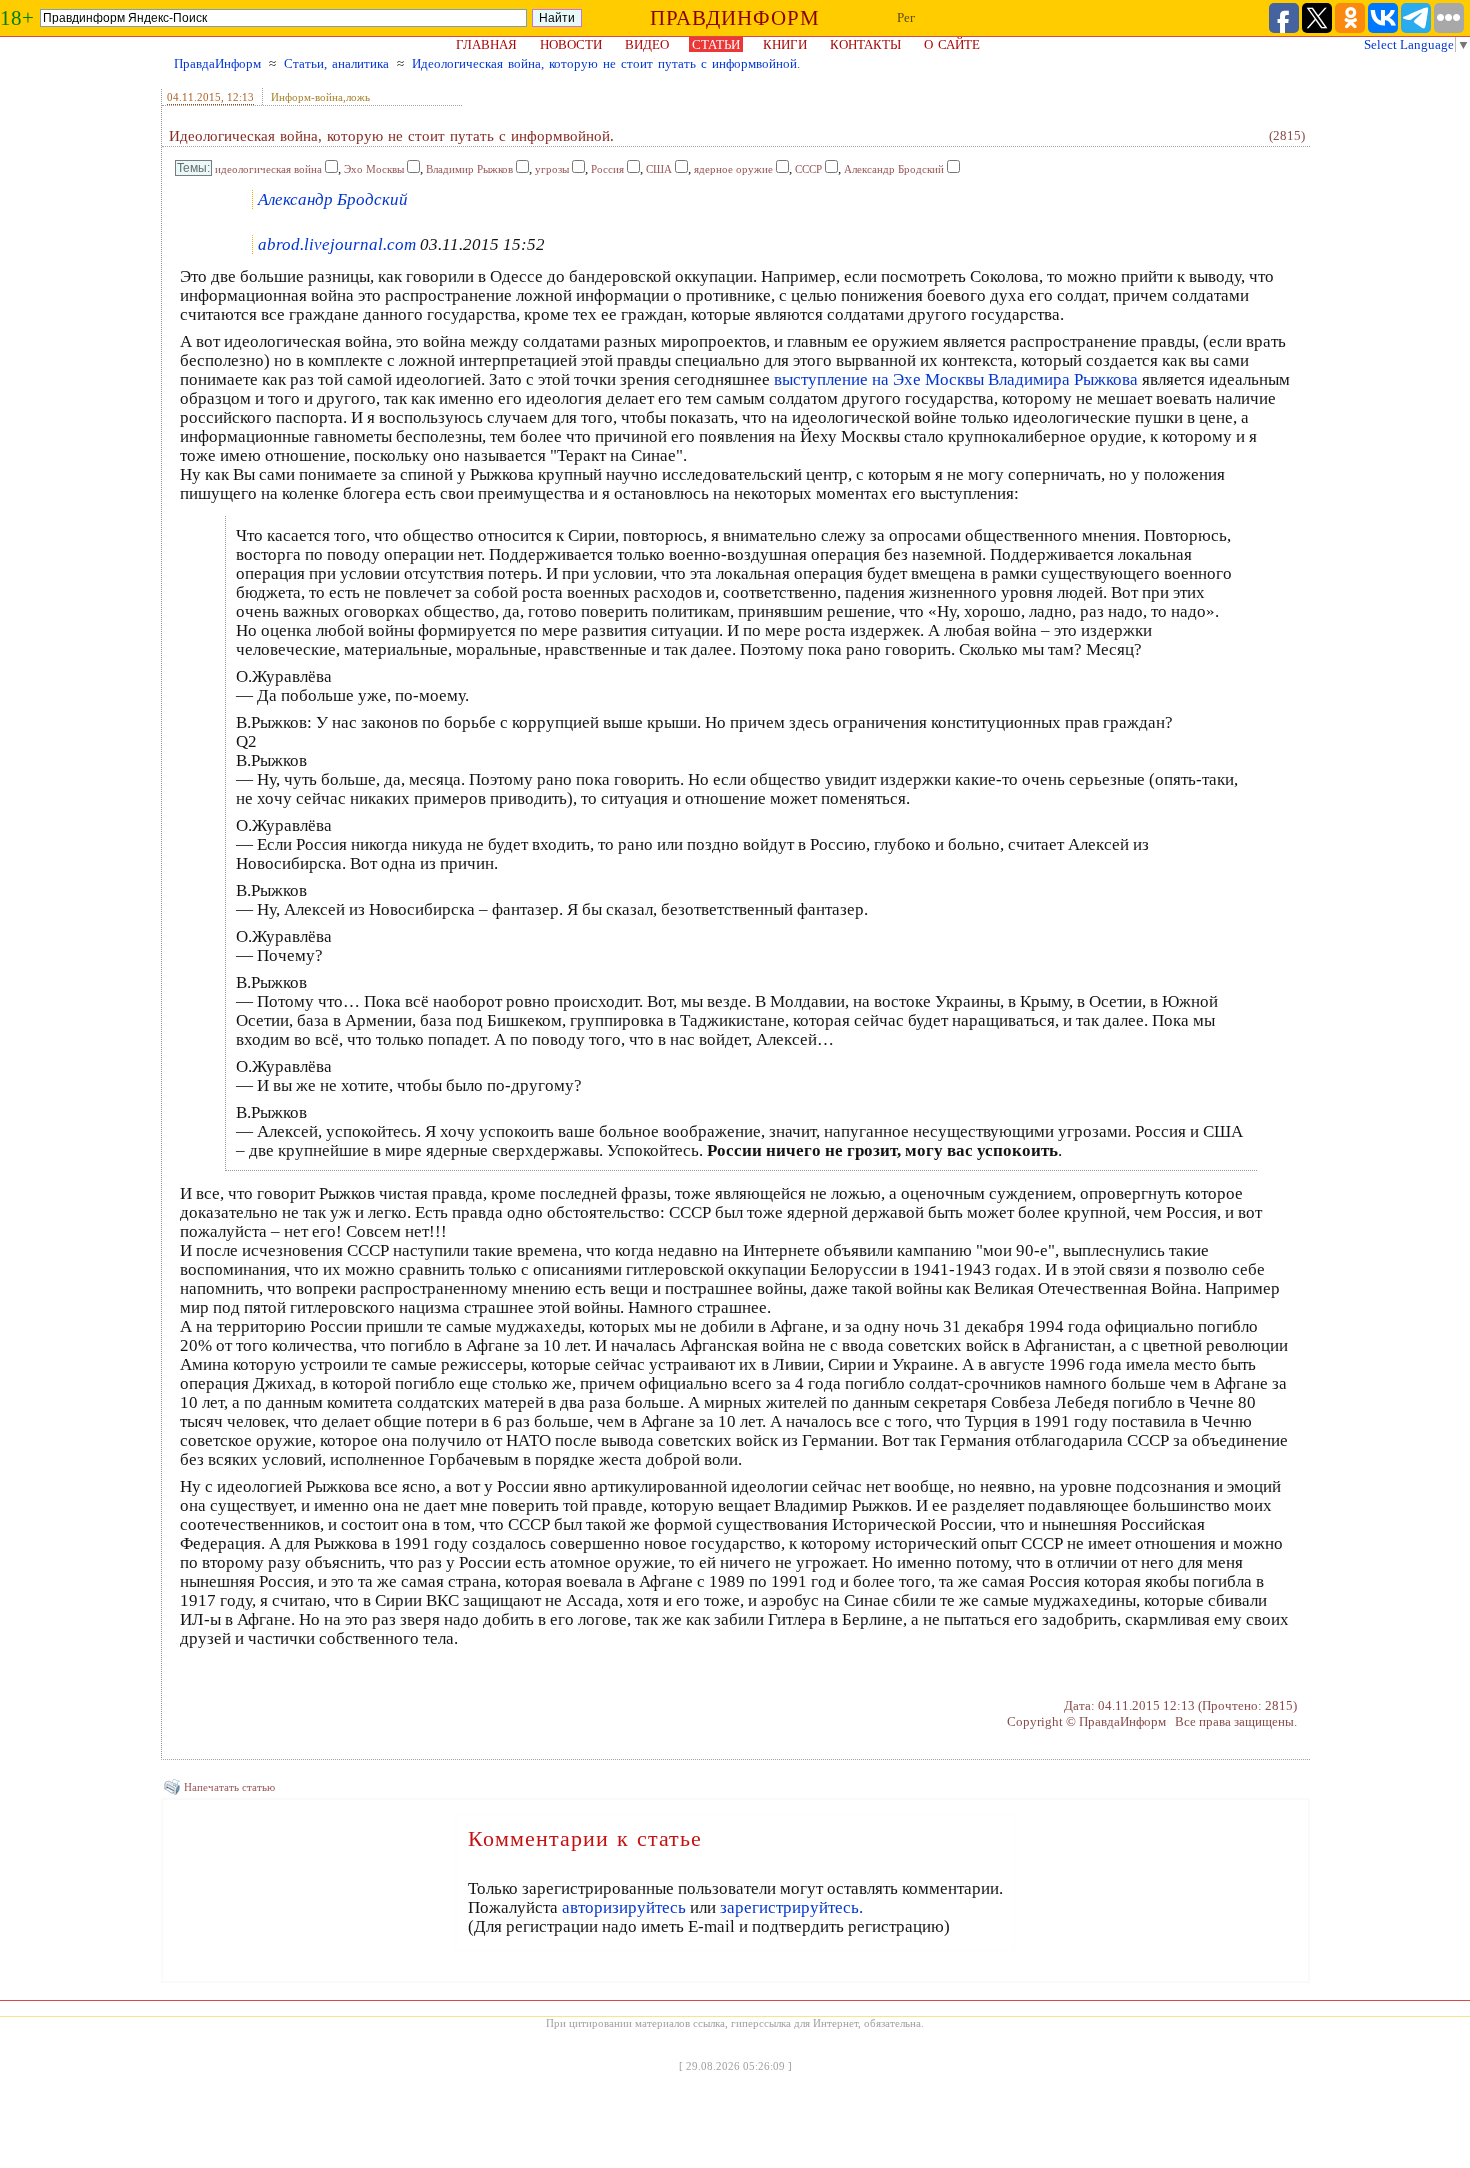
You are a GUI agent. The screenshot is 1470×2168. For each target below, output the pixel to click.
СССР (808, 169)
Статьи (716, 44)
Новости (571, 44)
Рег (906, 17)
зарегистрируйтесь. (791, 1907)
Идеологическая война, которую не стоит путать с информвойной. (606, 63)
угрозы (552, 169)
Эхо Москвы (374, 169)
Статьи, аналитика (336, 63)
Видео (647, 44)
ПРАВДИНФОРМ (735, 18)
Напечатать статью (229, 1787)
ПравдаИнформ (217, 63)
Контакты (865, 44)
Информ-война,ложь (320, 97)
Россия (607, 169)
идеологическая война (268, 169)
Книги (785, 44)
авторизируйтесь (624, 1907)
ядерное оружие (733, 169)
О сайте (952, 44)
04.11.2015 (194, 97)
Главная (486, 44)
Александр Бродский (894, 169)
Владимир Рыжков (469, 169)
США (659, 169)
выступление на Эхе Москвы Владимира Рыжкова (956, 379)
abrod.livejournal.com (337, 244)
